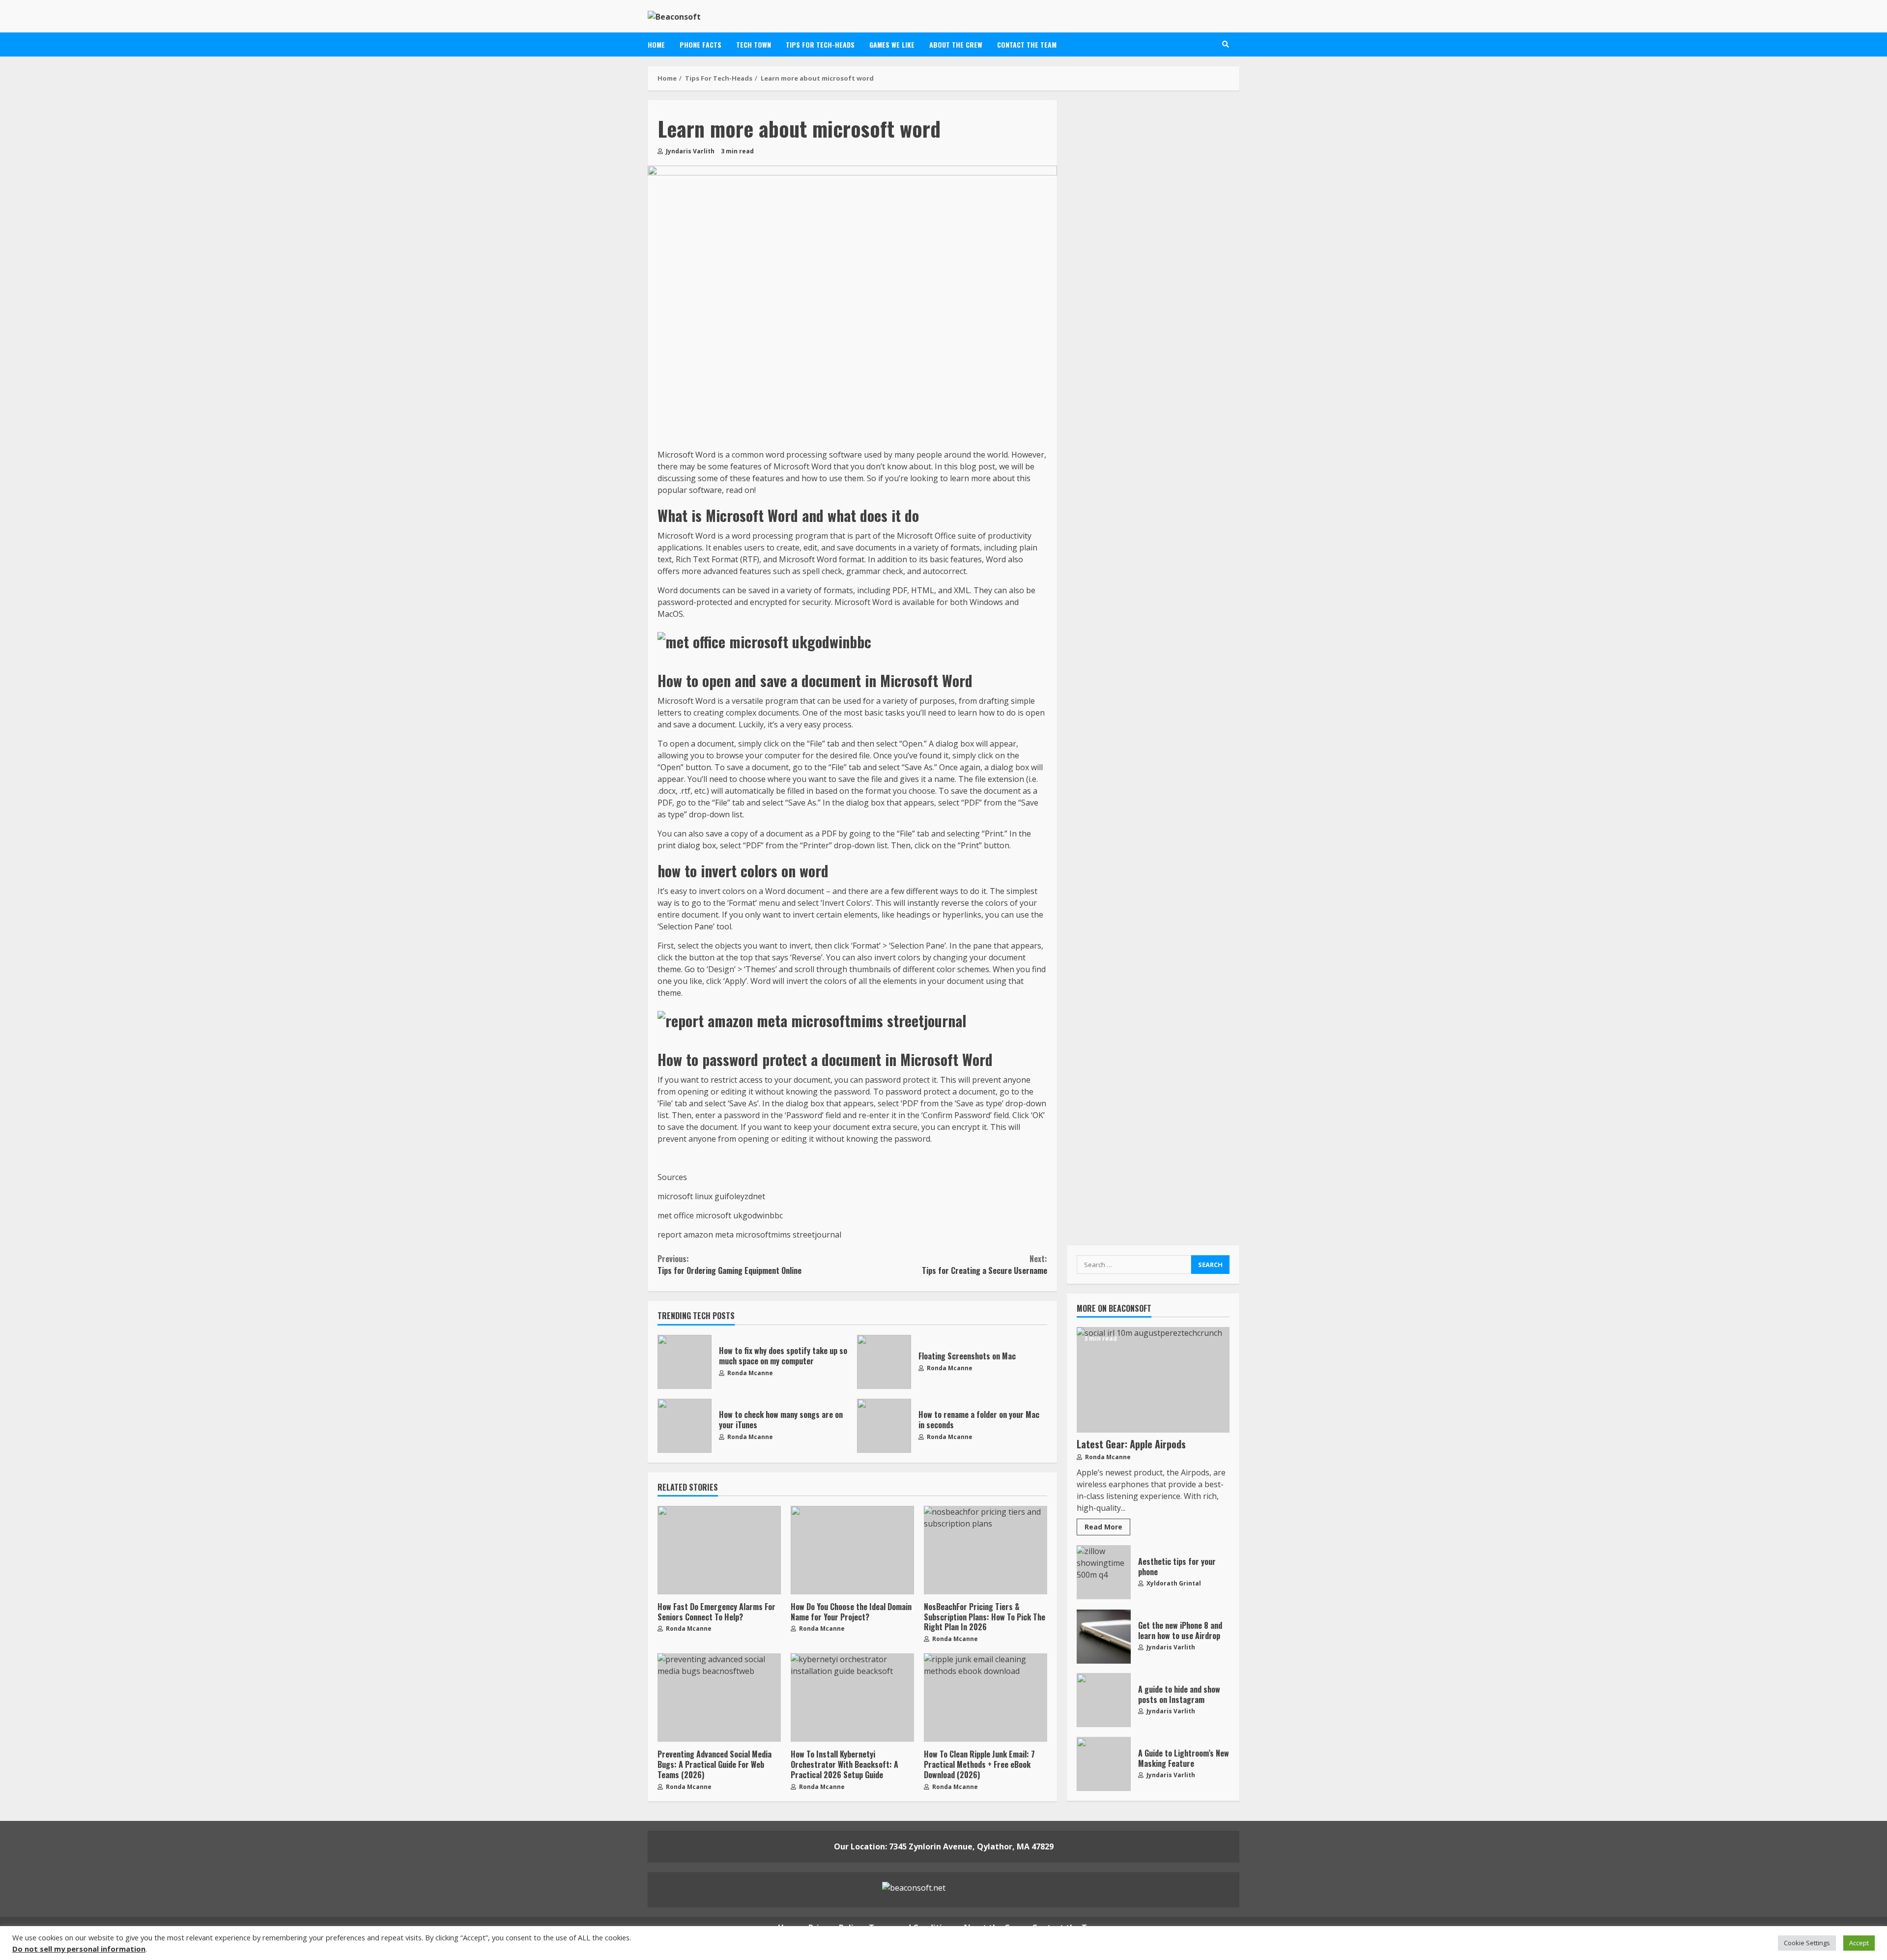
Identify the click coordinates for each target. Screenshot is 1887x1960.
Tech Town (754, 44)
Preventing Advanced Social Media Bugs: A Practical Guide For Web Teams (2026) (719, 1698)
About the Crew (956, 44)
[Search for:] (1134, 1265)
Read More (1103, 1527)
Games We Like (892, 44)
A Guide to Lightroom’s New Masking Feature (1104, 1764)
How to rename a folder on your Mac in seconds (884, 1426)
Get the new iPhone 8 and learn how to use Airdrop (1104, 1637)
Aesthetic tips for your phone (1104, 1573)
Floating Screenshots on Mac (884, 1362)
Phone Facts (700, 44)
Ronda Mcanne (749, 1373)
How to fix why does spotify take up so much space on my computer (685, 1362)
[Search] (1226, 44)
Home (656, 44)
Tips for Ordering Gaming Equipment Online (729, 1265)
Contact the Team (1027, 44)
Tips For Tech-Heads (820, 44)
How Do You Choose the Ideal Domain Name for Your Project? (852, 1550)
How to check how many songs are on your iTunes (685, 1426)
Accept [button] (1859, 1943)
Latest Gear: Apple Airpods (1153, 1380)
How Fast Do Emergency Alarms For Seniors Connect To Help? (719, 1550)
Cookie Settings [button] (1807, 1943)
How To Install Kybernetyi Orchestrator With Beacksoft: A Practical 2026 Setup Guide (852, 1698)
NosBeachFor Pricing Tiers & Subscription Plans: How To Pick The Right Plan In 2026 (986, 1550)
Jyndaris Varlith (689, 151)
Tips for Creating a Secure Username (984, 1265)
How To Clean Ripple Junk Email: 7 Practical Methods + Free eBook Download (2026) (986, 1698)
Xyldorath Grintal (1173, 1584)
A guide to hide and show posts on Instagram (1104, 1701)
